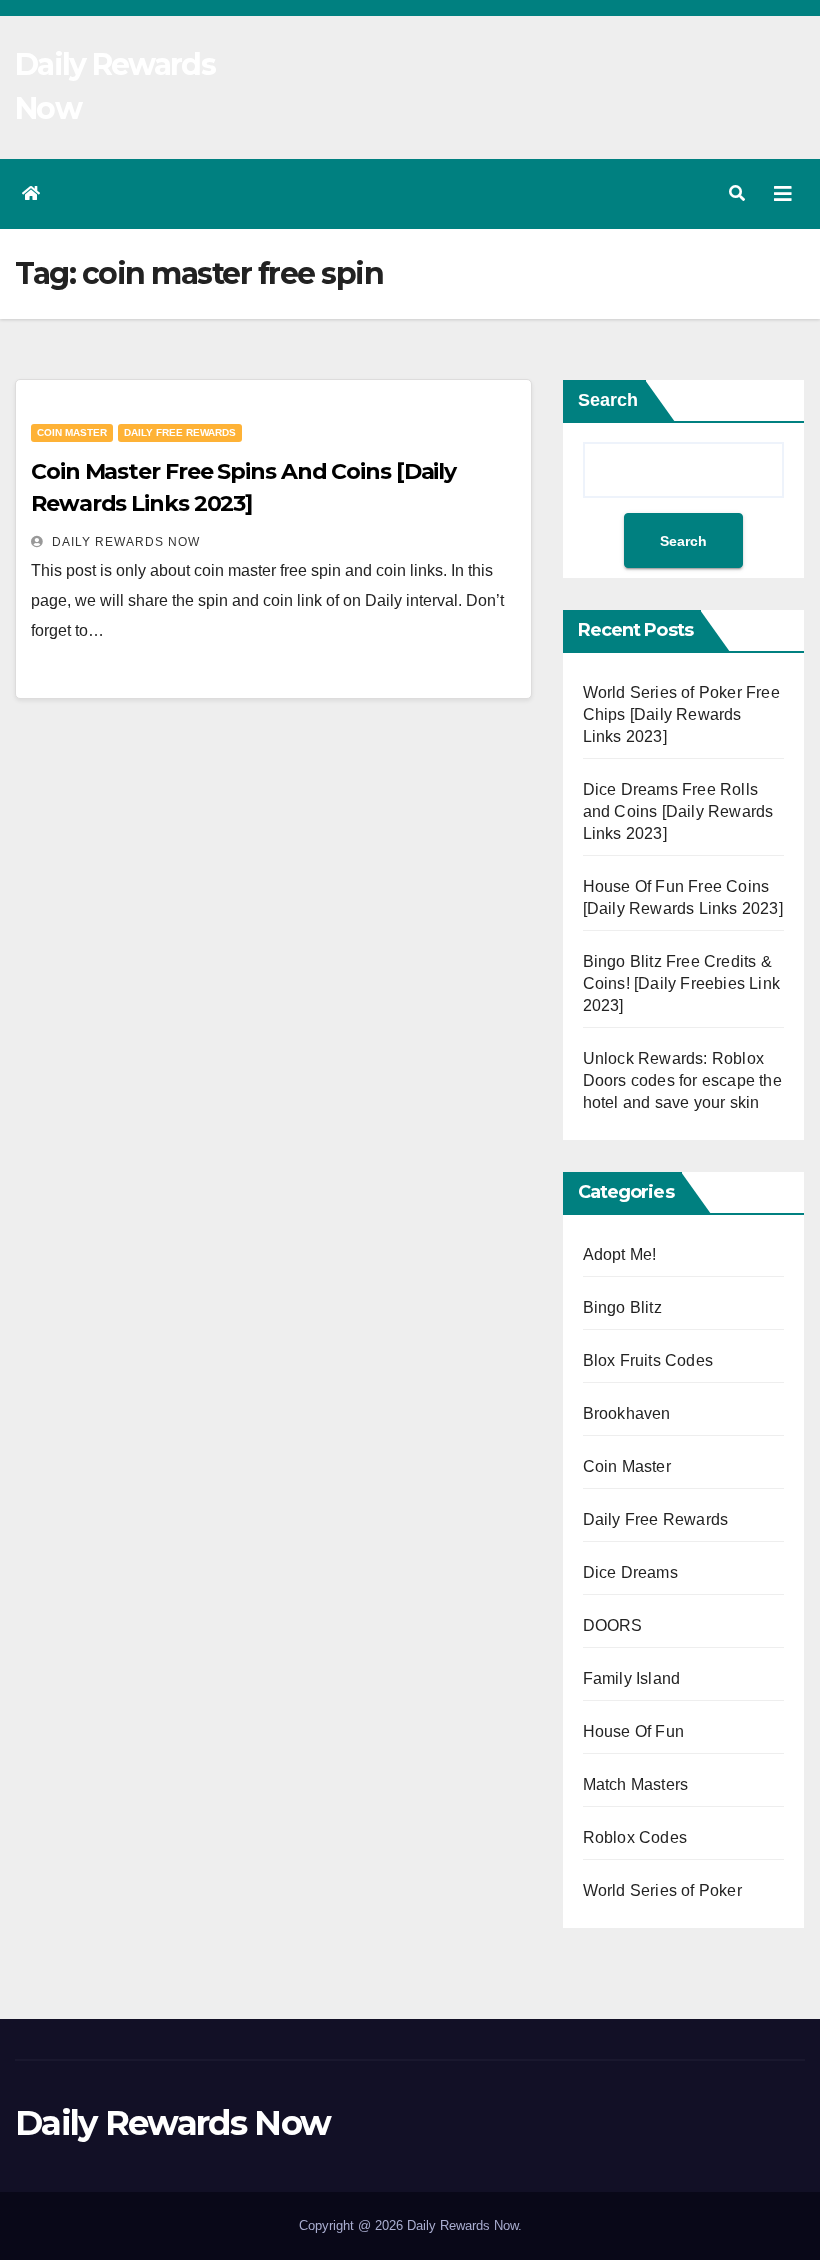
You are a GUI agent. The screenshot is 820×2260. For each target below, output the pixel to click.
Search (608, 400)
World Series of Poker (662, 1890)
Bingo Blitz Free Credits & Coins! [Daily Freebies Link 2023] (681, 983)
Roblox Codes (635, 1837)
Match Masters (636, 1784)
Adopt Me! (620, 1254)
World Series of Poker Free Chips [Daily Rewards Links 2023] (681, 714)
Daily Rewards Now (124, 542)
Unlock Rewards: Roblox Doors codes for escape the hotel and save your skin (682, 1080)
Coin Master (72, 432)
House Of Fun (633, 1731)
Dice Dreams (630, 1572)
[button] (737, 193)
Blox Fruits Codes (648, 1360)
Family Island (632, 1678)
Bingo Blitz (622, 1307)
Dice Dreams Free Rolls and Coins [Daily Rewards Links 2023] (678, 811)
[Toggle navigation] (783, 194)
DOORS (613, 1625)
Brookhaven (627, 1413)
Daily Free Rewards (180, 432)
